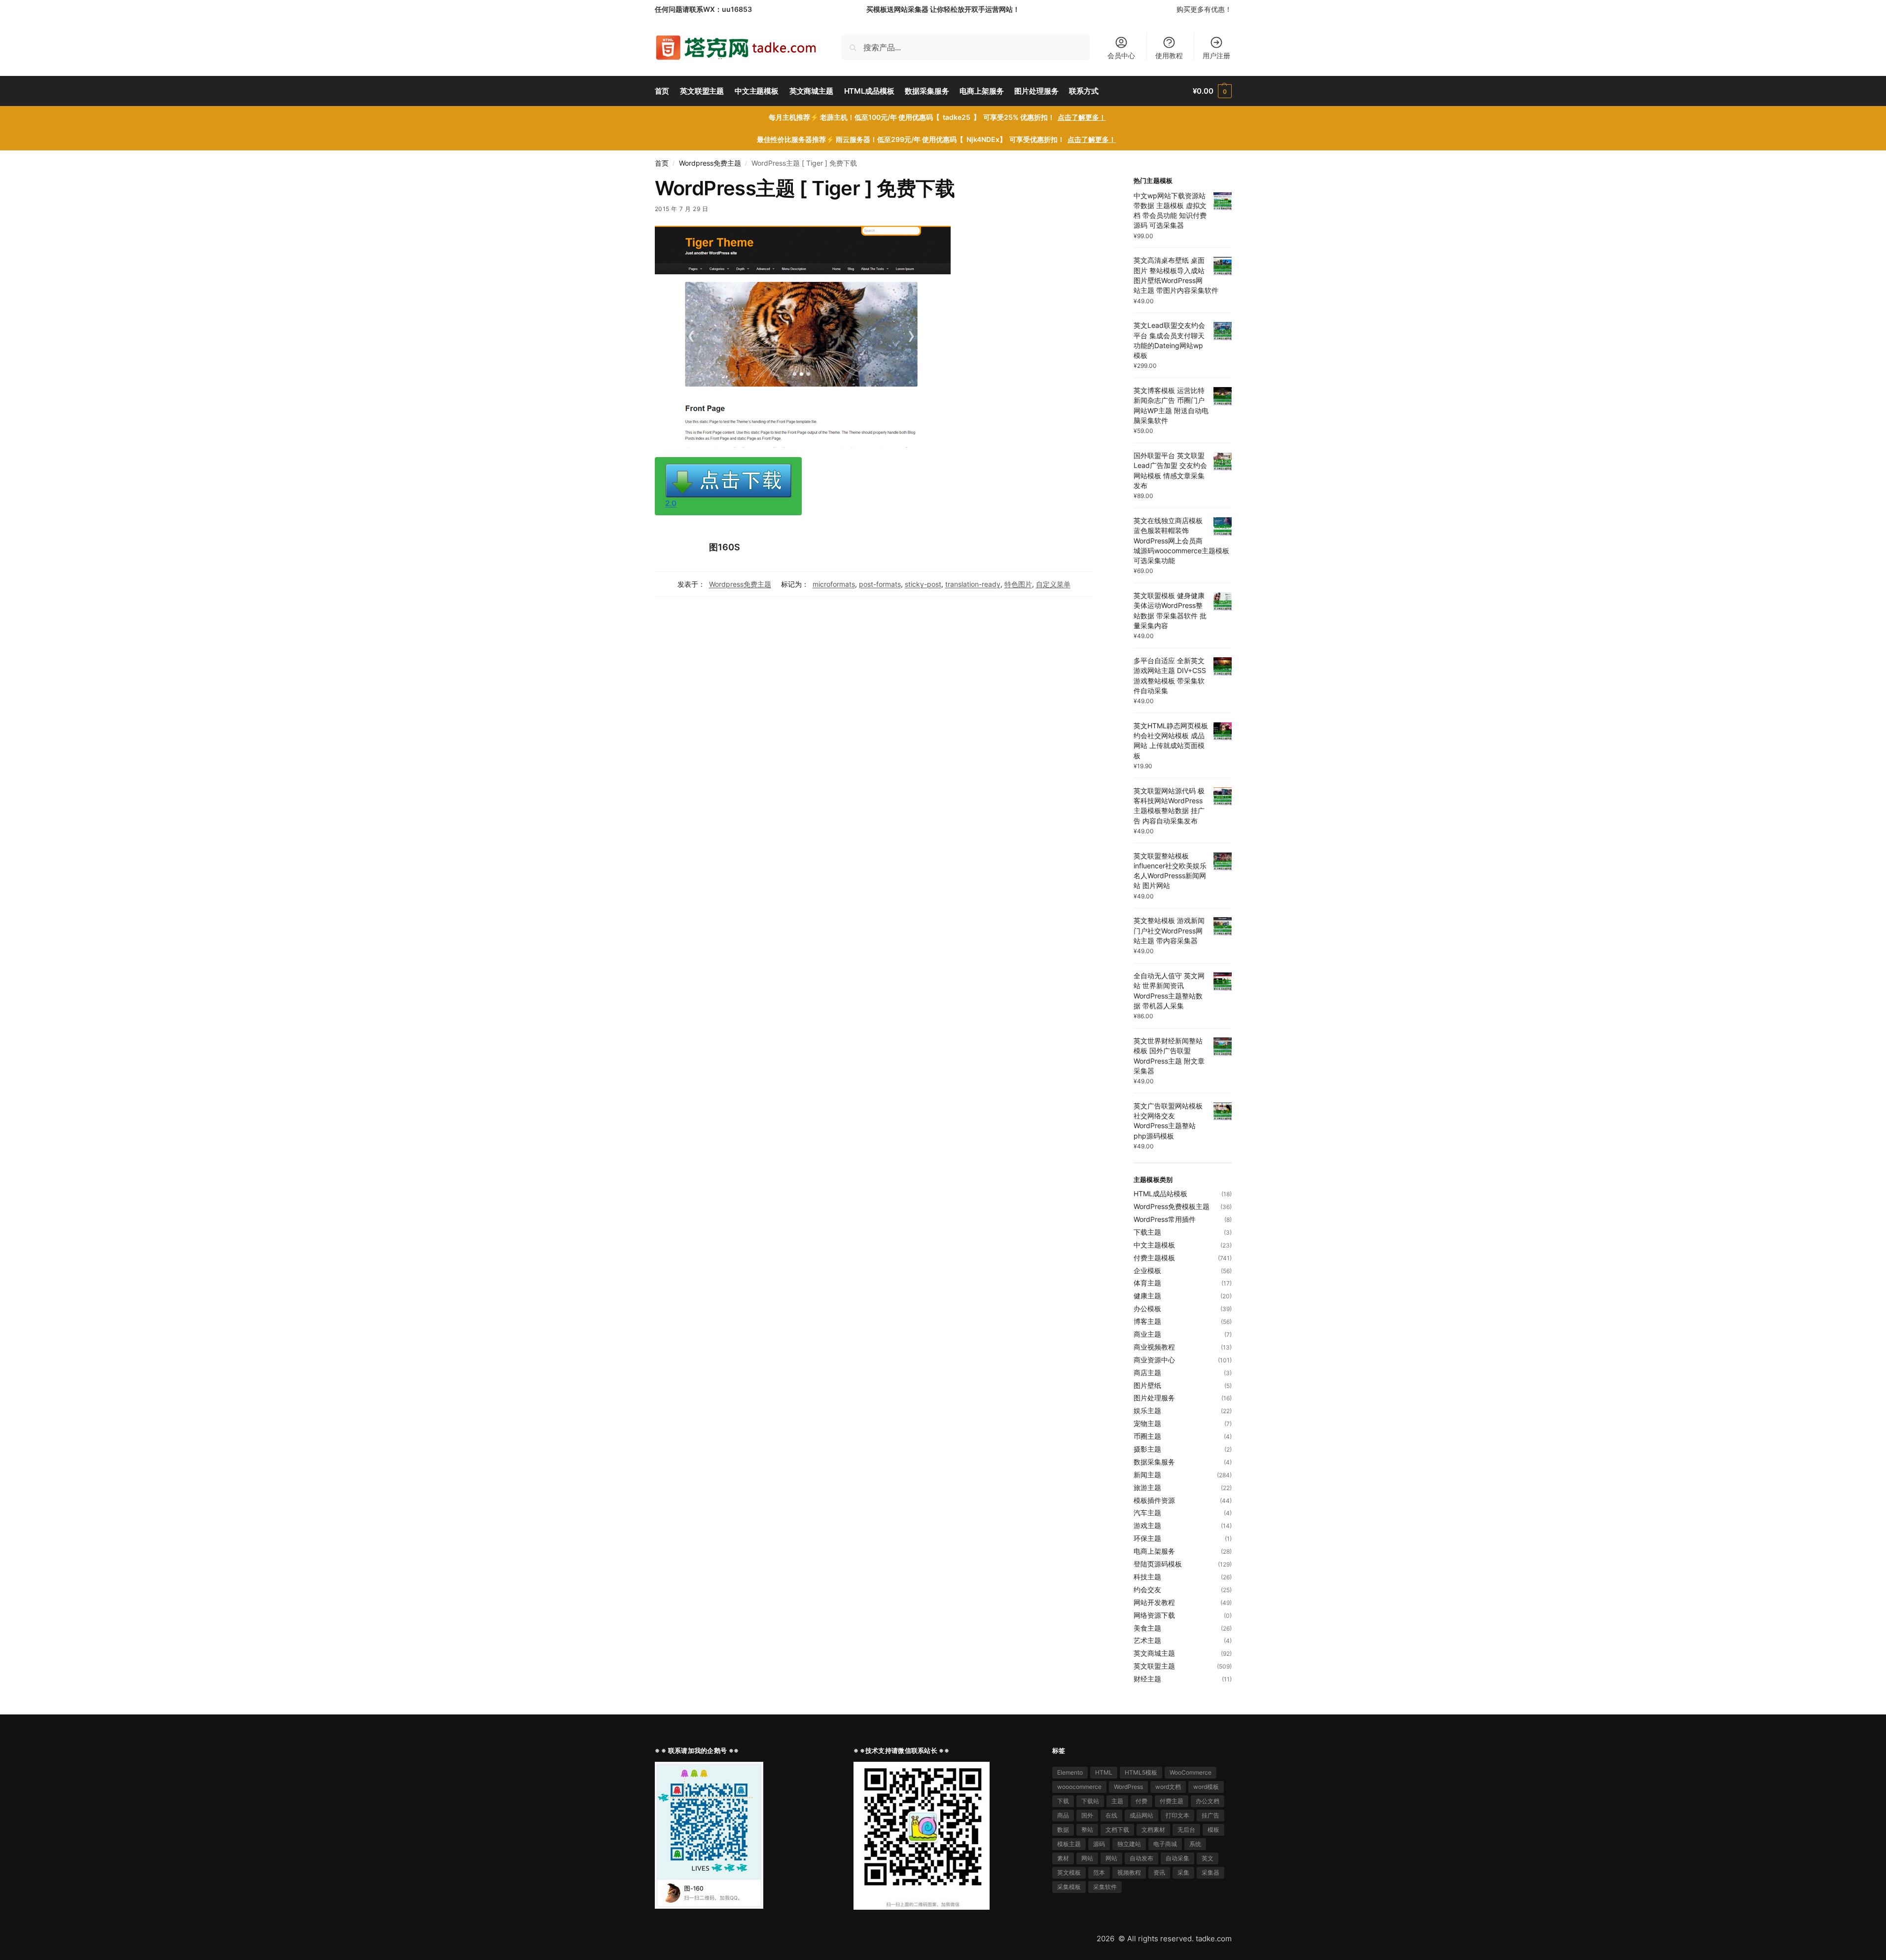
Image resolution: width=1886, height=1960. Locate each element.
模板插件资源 (1154, 1500)
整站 (1087, 1830)
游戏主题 (1147, 1525)
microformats (834, 584)
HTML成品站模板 (1160, 1194)
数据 (1063, 1830)
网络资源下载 (1154, 1615)
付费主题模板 (1154, 1258)
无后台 (1186, 1830)
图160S (725, 547)
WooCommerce (1191, 1772)
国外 (1087, 1815)
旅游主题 (1147, 1487)
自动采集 (1177, 1858)
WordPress (1128, 1787)
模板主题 (1069, 1844)
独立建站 (1129, 1844)
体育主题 (1147, 1283)
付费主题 (1172, 1801)
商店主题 (1147, 1372)
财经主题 (1147, 1679)
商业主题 (1147, 1334)
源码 (1099, 1844)
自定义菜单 (1053, 584)
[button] (1212, 91)
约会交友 (1147, 1589)
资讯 (1159, 1872)
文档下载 (1117, 1830)
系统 (1195, 1844)
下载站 (1090, 1801)
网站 (1087, 1858)
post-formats (880, 584)
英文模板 (1069, 1872)
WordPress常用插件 (1165, 1219)
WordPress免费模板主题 (1172, 1206)
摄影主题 (1147, 1449)
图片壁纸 (1147, 1385)
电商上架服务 (1154, 1551)
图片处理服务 (1154, 1398)
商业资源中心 (1154, 1360)
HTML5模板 (1141, 1772)
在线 (1111, 1815)
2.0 (671, 503)
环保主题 (1147, 1538)
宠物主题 (1147, 1423)
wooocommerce (1079, 1787)
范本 (1099, 1872)
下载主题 (1147, 1232)
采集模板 (1069, 1887)
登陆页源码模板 (1158, 1564)
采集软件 (1105, 1887)
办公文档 (1208, 1801)
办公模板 (1147, 1308)
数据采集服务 (1154, 1462)
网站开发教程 (1154, 1602)
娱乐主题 (1147, 1410)
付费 (1141, 1801)
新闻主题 (1147, 1475)
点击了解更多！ (1082, 117)
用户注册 (1216, 55)
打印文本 (1177, 1815)
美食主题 (1147, 1628)
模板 (1213, 1830)
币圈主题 (1147, 1436)
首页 (662, 163)
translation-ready (973, 584)
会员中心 (1121, 55)
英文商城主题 (1154, 1653)
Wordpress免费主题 (710, 163)
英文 (1208, 1858)
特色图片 (1018, 584)
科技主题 (1147, 1577)
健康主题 (1147, 1296)
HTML (1104, 1772)
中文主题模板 (1154, 1245)
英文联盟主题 (1154, 1666)
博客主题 (1147, 1321)
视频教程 (1129, 1872)
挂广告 (1210, 1815)
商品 (1063, 1815)
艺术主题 (1147, 1640)
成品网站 (1141, 1815)
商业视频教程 (1154, 1347)
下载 (1063, 1801)
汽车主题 (1147, 1513)
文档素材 (1153, 1830)
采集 (1183, 1872)
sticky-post (923, 584)
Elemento (1070, 1772)
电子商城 (1165, 1844)
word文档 (1168, 1787)
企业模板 (1147, 1270)
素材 (1063, 1858)
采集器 (1210, 1872)
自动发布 (1141, 1858)
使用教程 (1169, 55)
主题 (1117, 1801)
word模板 (1206, 1787)
